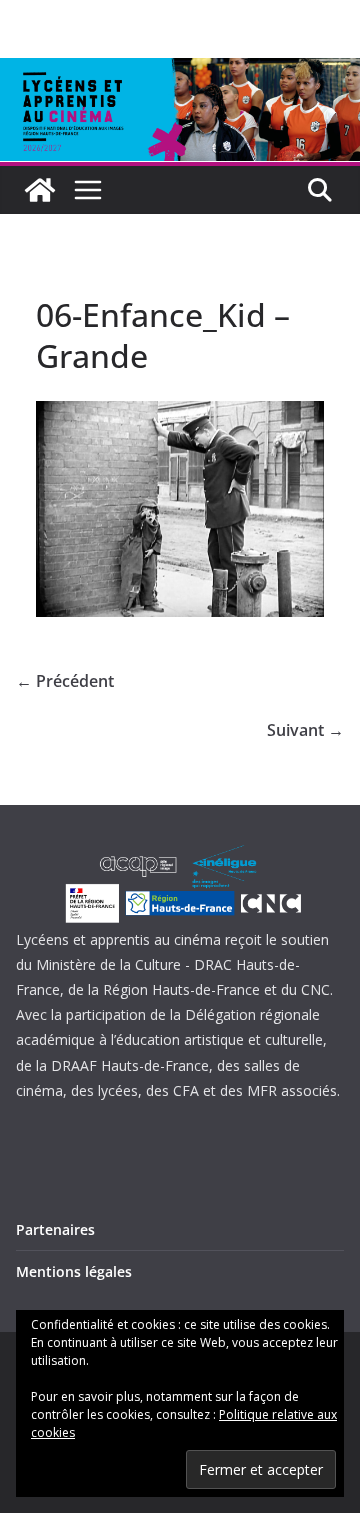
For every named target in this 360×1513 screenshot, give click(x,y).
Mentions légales (74, 1271)
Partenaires (55, 1229)
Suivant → (305, 730)
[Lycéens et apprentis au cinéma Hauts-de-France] (40, 190)
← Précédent (65, 681)
